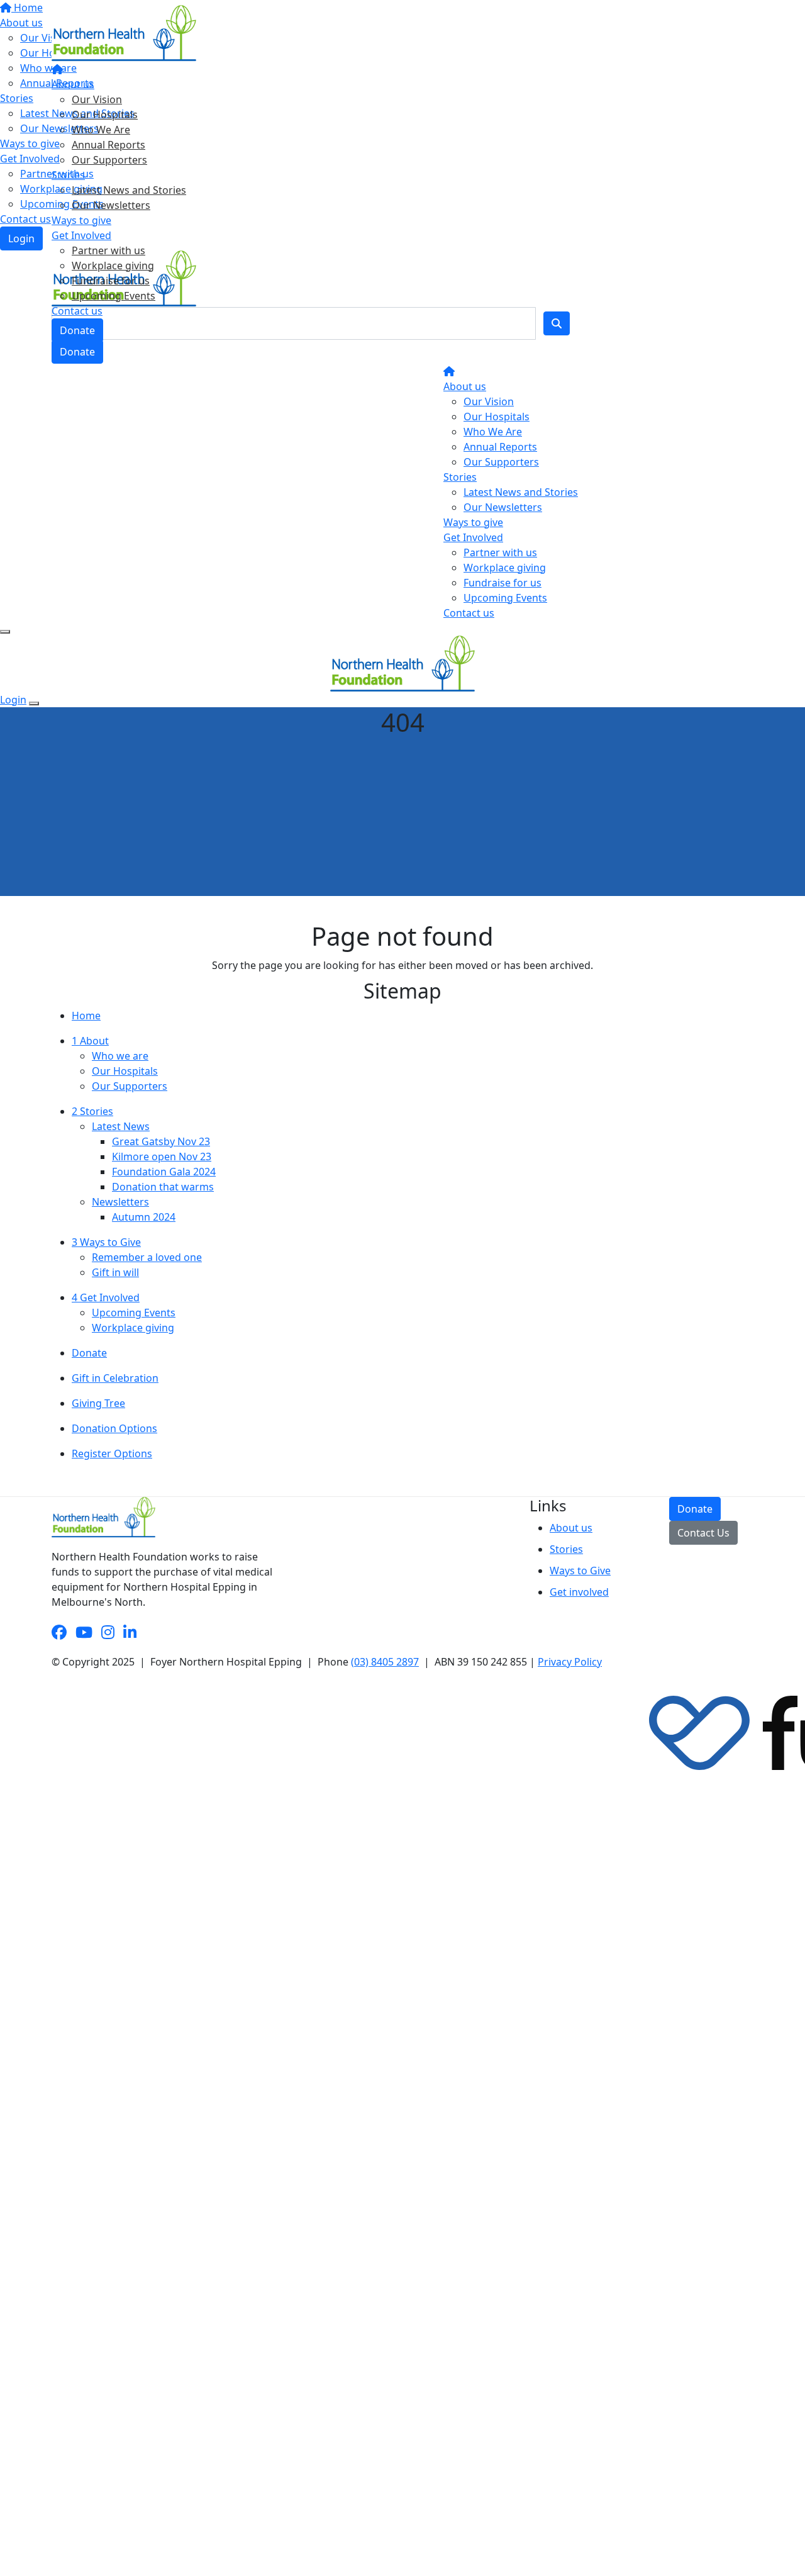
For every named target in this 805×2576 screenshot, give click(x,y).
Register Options (112, 1453)
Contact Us (703, 1533)
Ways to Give (580, 1571)
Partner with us (108, 250)
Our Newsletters (111, 205)
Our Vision (97, 99)
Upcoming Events (114, 296)
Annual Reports (108, 145)
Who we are (120, 1056)
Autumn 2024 (144, 1217)
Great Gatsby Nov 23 (161, 1141)
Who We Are (101, 130)
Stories (68, 175)
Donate (77, 330)
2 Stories (92, 1111)
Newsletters (120, 1202)
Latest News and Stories (129, 190)
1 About (90, 1041)
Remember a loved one (147, 1257)
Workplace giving (113, 266)
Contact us (77, 311)
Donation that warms (163, 1187)
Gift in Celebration (115, 1378)
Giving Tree (98, 1403)
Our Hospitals (105, 115)
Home (86, 1016)
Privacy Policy (570, 1662)
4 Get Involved (106, 1297)
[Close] (34, 703)
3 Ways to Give (106, 1242)
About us (73, 84)
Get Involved (81, 235)
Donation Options (114, 1428)
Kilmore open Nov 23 (162, 1156)
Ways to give (81, 220)
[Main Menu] (5, 632)
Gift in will (115, 1272)
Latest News (121, 1126)
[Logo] (124, 32)
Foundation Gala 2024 (164, 1172)
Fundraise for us (111, 281)
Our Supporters (109, 160)
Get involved (579, 1592)
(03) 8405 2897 (385, 1662)
